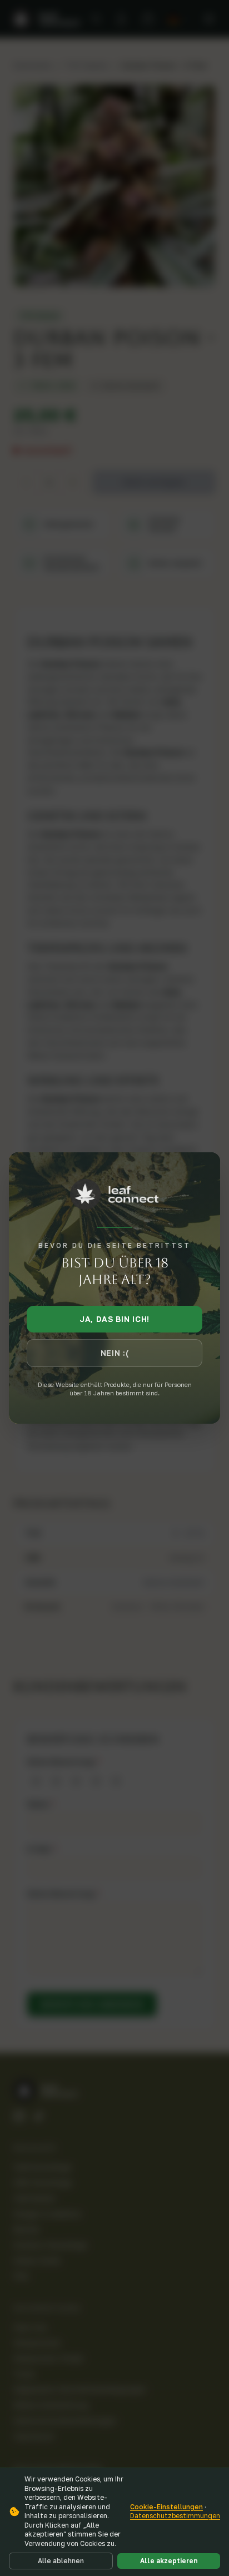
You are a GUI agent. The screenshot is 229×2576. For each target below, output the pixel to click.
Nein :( (115, 1353)
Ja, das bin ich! (114, 1319)
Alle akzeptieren (169, 2561)
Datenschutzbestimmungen (175, 2516)
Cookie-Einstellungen (166, 2507)
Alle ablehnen (61, 2561)
